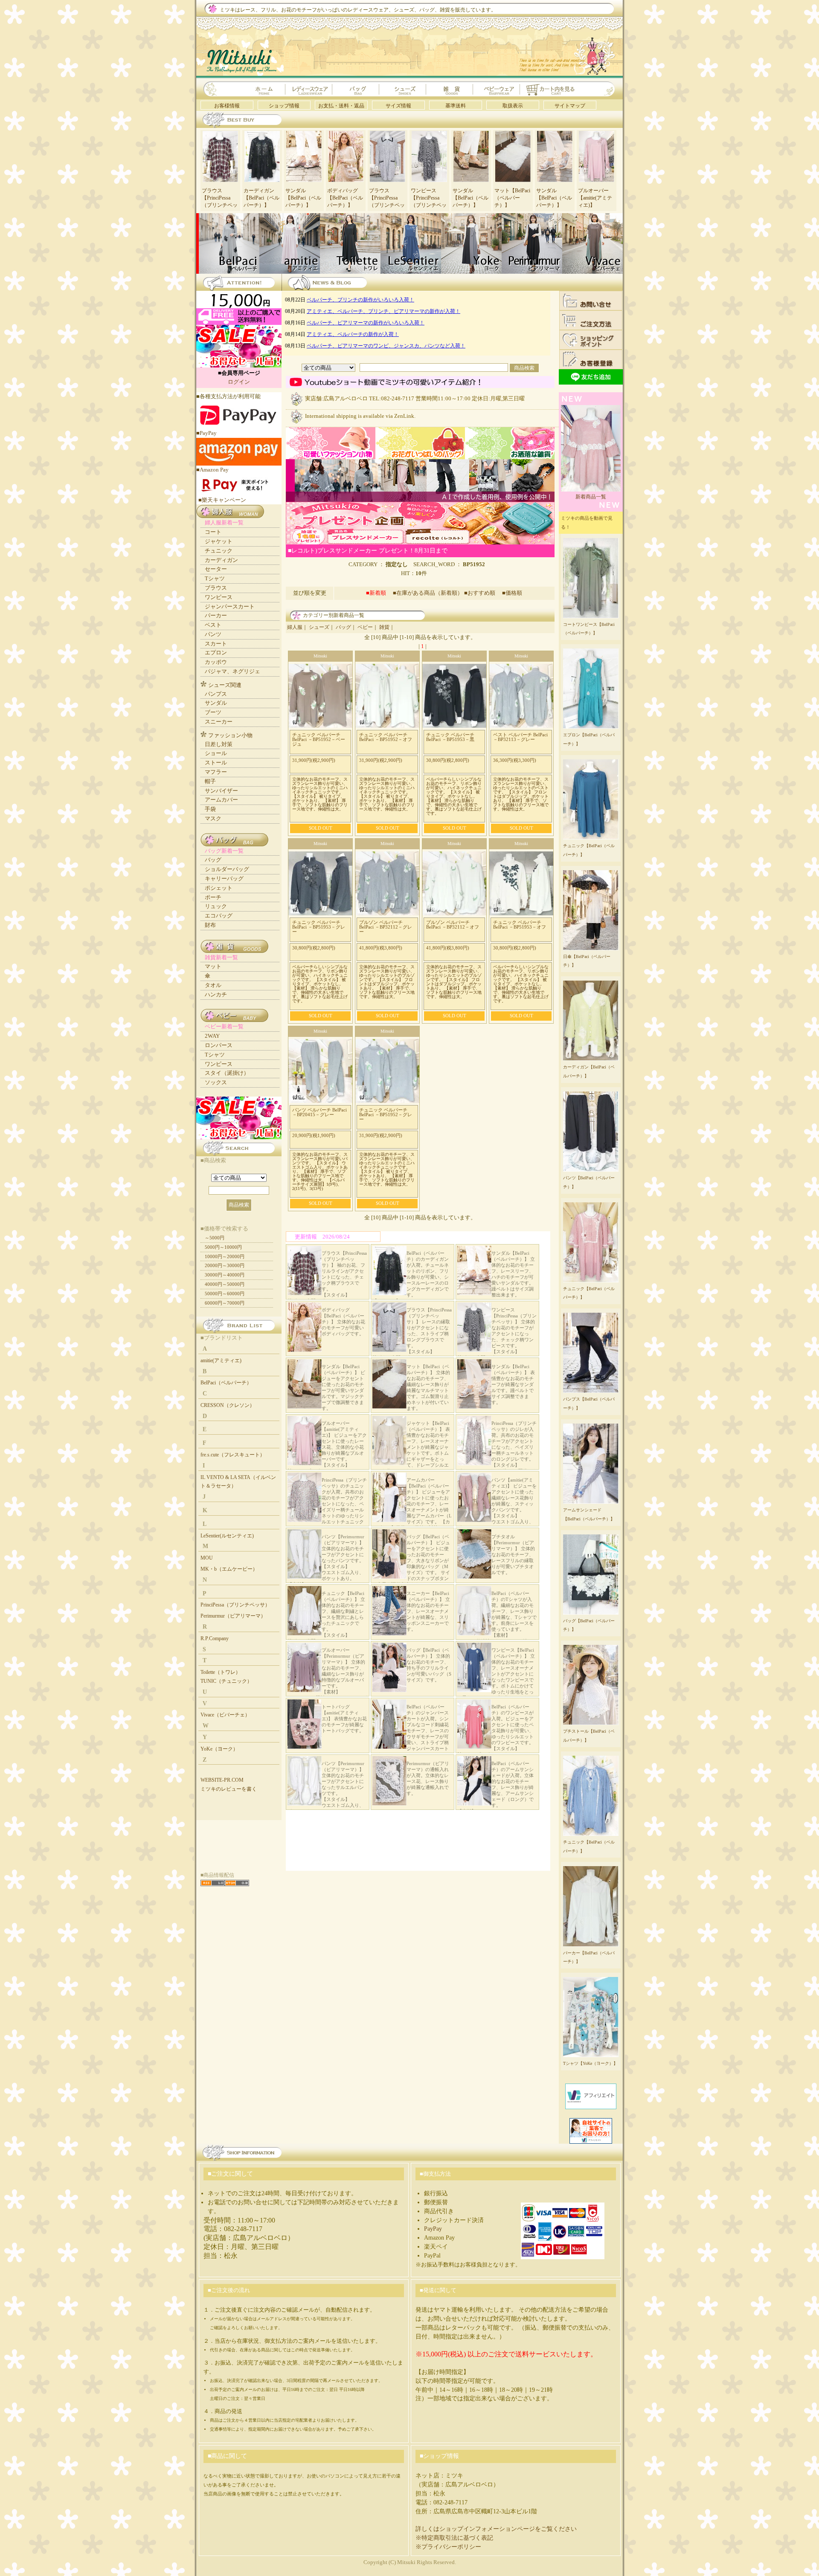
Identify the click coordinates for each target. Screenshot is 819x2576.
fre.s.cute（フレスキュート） (233, 1455)
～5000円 (215, 1238)
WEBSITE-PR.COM (222, 1780)
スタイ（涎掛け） (227, 1073)
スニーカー (219, 722)
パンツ (213, 634)
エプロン (216, 653)
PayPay (433, 2229)
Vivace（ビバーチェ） (225, 1715)
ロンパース (219, 1045)
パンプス (216, 694)
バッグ (343, 627)
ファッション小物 (230, 735)
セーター (216, 569)
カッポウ (216, 662)
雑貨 (384, 627)
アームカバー (221, 800)
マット (213, 966)
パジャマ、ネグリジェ (232, 671)
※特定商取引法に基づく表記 (454, 2538)
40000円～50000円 (225, 1284)
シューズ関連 (225, 685)
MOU (207, 1558)
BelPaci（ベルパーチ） (226, 1383)
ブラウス (216, 588)
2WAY (212, 1036)
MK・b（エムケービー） (229, 1569)
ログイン (239, 382)
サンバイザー (221, 791)
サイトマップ (570, 106)
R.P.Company (215, 1638)
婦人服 (295, 627)
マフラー (216, 772)
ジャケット (219, 541)
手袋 (210, 809)
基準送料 (456, 106)
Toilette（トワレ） (221, 1672)
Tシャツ (215, 578)
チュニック (219, 551)
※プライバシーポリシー (448, 2547)
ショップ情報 (284, 106)
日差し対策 (219, 744)
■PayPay (206, 433)
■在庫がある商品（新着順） (428, 593)
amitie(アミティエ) (221, 1360)
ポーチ (213, 897)
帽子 (210, 781)
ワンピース (219, 597)
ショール (216, 753)
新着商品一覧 (591, 497)
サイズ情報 (398, 106)
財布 (210, 925)
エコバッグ (219, 916)
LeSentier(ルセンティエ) (227, 1536)
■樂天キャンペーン (222, 500)
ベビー (365, 627)
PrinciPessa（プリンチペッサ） (235, 1605)
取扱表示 (513, 106)
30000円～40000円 (225, 1275)
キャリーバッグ (224, 878)
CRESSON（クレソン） (228, 1405)
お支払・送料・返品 (341, 106)
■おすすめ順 (482, 593)
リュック (216, 906)
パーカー (216, 615)
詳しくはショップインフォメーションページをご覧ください (496, 2529)
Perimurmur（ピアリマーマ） (233, 1616)
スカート (216, 644)
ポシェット (219, 888)
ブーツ (213, 712)
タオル (213, 985)
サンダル (216, 703)
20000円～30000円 (225, 1265)
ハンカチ (216, 994)
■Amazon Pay (212, 470)
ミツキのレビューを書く (229, 1789)
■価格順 (512, 593)
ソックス (216, 1082)
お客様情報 (227, 106)
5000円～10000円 (223, 1247)
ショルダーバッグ (227, 869)
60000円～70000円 (225, 1303)
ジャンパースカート (230, 606)
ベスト (213, 625)
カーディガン (221, 560)
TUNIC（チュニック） (226, 1681)
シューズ (319, 627)
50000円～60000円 (225, 1294)
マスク (213, 818)
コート (213, 532)
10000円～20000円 (225, 1256)
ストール (216, 763)
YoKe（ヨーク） (219, 1749)
